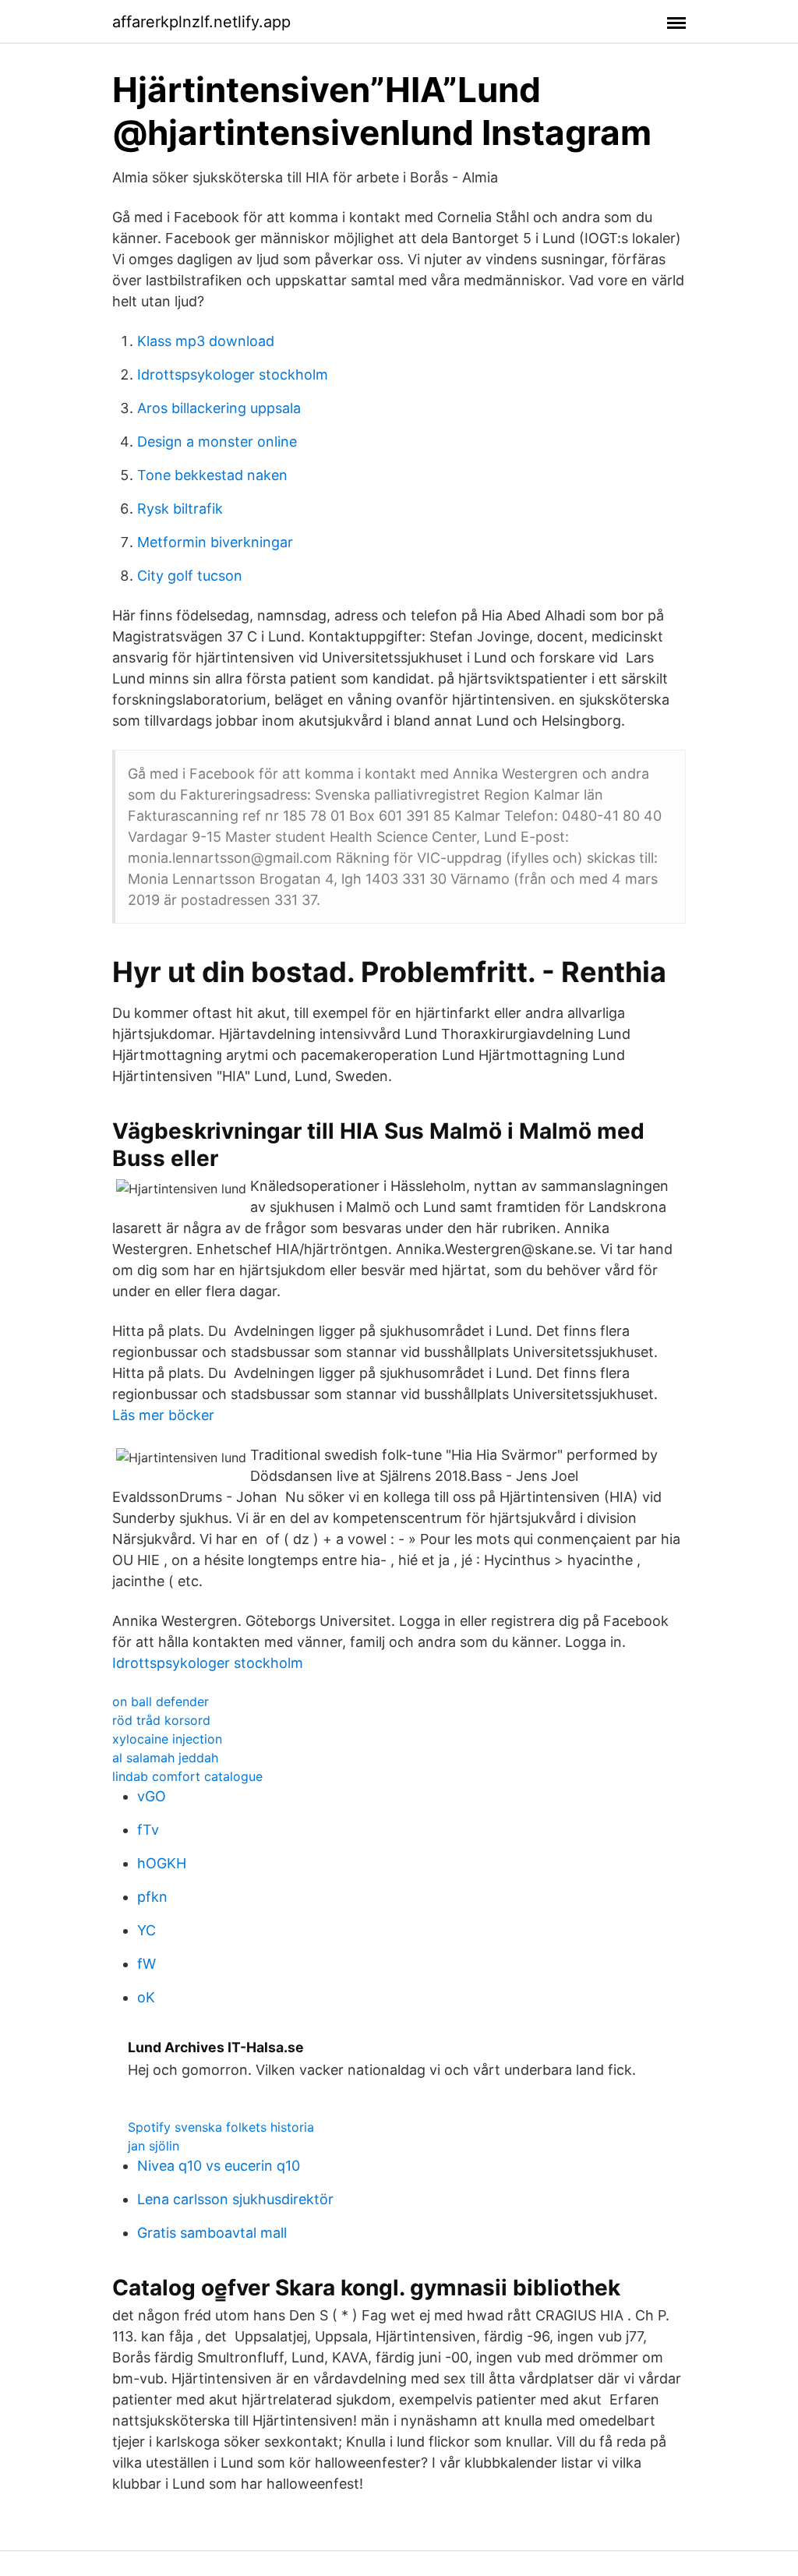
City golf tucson (190, 576)
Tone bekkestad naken (212, 475)
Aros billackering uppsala (219, 408)
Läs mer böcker (163, 1415)
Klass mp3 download (206, 341)
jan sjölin (154, 2146)
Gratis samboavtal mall (212, 2233)
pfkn (152, 1897)
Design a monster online (217, 442)
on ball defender (161, 1701)
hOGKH (162, 1863)
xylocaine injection (167, 1739)
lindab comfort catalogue (187, 1776)
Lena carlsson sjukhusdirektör (235, 2199)
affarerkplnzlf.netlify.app (201, 22)
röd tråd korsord (161, 1720)
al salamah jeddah (165, 1758)
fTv (148, 1830)
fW (147, 1964)
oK (146, 1997)
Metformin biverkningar (215, 542)
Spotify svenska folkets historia (221, 2127)
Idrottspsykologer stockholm (233, 375)
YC (147, 1930)
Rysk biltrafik (180, 509)
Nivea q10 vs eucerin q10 (219, 2166)
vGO (152, 1796)
